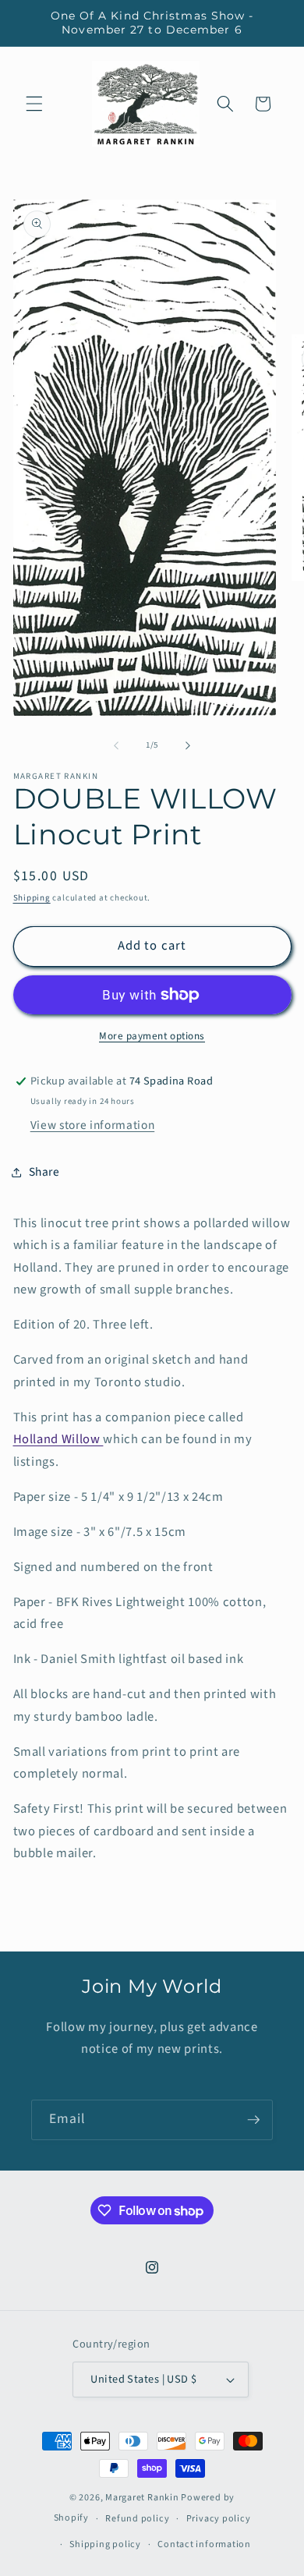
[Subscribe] (253, 2120)
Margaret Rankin (142, 2498)
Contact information (204, 2544)
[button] (34, 104)
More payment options (152, 1036)
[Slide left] (116, 745)
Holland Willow (58, 1439)
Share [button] (44, 1172)
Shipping (32, 898)
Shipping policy (105, 2544)
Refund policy (137, 2519)
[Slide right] (188, 745)
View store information (93, 1125)
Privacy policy (219, 2519)
